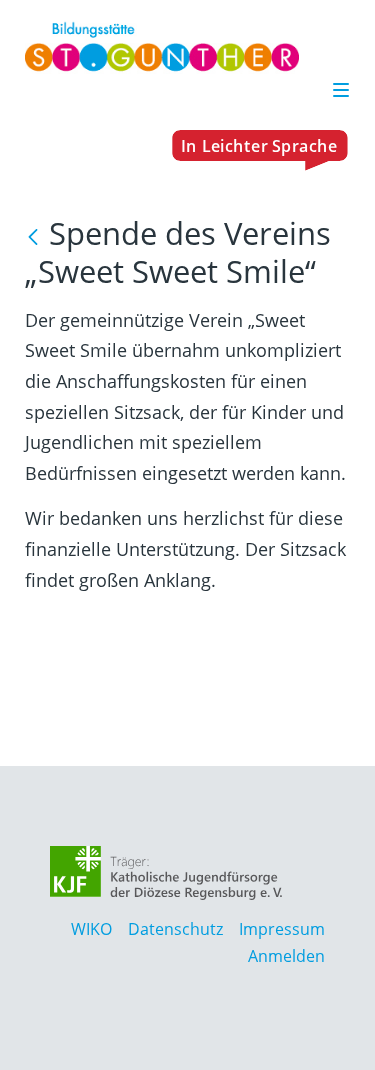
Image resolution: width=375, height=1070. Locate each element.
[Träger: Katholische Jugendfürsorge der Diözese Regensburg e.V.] (166, 873)
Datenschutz (175, 929)
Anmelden (286, 956)
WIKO (91, 929)
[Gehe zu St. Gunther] (186, 47)
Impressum (282, 929)
